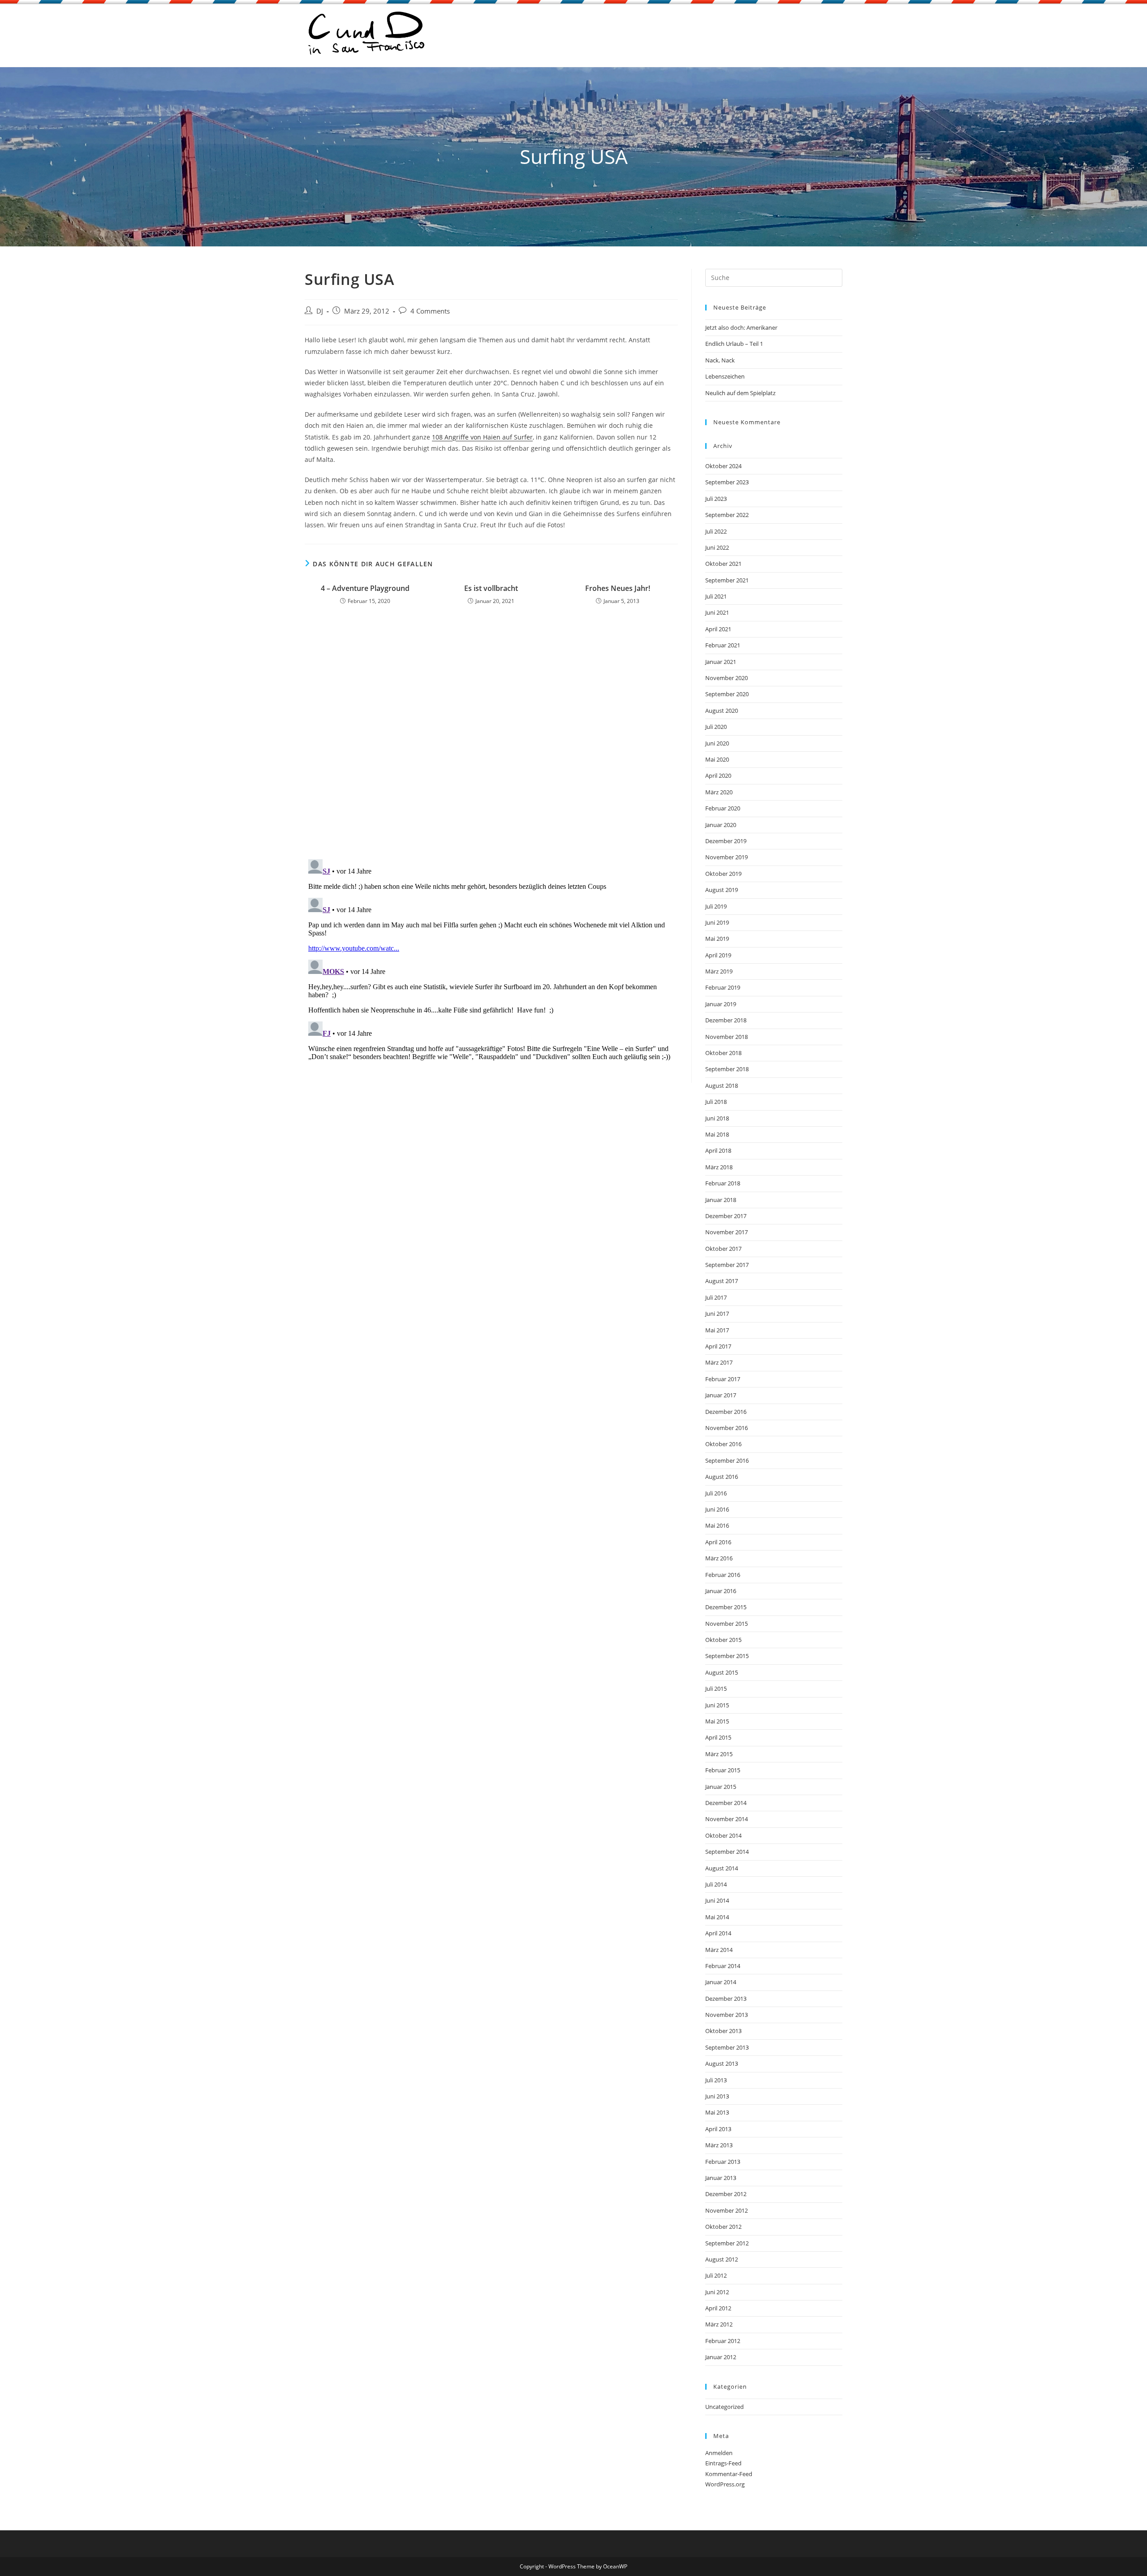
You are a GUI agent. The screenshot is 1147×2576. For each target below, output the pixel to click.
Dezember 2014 (726, 1803)
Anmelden (719, 2453)
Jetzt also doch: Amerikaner (741, 327)
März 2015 (719, 1754)
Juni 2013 (717, 2096)
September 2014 (727, 1852)
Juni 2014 (717, 1900)
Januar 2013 (721, 2178)
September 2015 (727, 1656)
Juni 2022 (717, 547)
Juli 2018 (716, 1102)
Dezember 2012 (726, 2194)
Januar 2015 (721, 1787)
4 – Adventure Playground (365, 588)
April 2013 (718, 2129)
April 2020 (718, 775)
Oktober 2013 (723, 2031)
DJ (320, 311)
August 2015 (722, 1672)
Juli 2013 (716, 2080)
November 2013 (727, 2015)
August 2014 (722, 1868)
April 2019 (718, 955)
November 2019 (727, 857)
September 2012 (727, 2243)
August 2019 (722, 890)
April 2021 (718, 629)
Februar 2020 (723, 808)
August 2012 (722, 2259)
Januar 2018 (721, 1200)
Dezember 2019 (726, 841)
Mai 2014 (717, 1917)
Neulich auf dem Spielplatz (740, 393)
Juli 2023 (716, 499)
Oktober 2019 (723, 874)
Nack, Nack (720, 360)
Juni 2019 (717, 922)
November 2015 (727, 1624)
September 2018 (727, 1069)
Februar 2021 (723, 645)
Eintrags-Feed (723, 2463)
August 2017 (722, 1281)
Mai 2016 (717, 1525)
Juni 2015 (717, 1705)
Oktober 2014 (723, 1835)
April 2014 (718, 1933)
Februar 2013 (723, 2162)
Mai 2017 (717, 1330)
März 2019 (719, 971)
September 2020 (727, 694)
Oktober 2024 (723, 466)
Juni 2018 (717, 1118)
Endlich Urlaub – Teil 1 (734, 344)
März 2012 (719, 2324)
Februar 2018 (723, 1183)
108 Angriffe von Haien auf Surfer (482, 437)
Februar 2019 (723, 987)
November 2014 (727, 1819)
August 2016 (722, 1477)
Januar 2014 (721, 1982)
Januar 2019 (721, 1004)
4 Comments (430, 311)
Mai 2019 (717, 939)
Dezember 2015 (726, 1607)
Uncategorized (724, 2407)
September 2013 (727, 2047)
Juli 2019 (716, 906)
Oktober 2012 (723, 2227)
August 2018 (722, 1086)
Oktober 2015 (723, 1640)
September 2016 (727, 1460)
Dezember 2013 (726, 1999)
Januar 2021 (721, 662)
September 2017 (727, 1265)
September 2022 (727, 515)
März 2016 (719, 1558)
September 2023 (727, 482)
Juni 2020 (717, 743)
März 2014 (719, 1950)
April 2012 (718, 2308)
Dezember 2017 (726, 1216)
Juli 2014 (716, 1884)
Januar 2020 (721, 825)
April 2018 (718, 1150)
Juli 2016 (716, 1493)
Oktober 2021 (723, 564)
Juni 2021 (717, 612)
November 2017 (727, 1232)
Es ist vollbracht (491, 588)
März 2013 (719, 2145)
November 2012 (727, 2210)
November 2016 (727, 1428)
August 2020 (722, 711)
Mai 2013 (717, 2112)
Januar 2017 (721, 1395)
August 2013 (722, 2063)
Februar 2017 (723, 1379)
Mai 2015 (717, 1721)
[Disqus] (491, 735)
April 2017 (718, 1346)
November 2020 (727, 678)
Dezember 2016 (726, 1412)
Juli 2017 (716, 1297)
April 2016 (718, 1542)
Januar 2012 (721, 2357)
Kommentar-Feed (729, 2474)
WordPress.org (725, 2484)
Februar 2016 (723, 1575)
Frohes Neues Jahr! (618, 588)
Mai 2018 (717, 1134)
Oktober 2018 (723, 1053)
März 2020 (719, 792)
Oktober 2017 (723, 1249)
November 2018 (727, 1037)
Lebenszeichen (725, 376)
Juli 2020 (716, 727)
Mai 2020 (717, 759)
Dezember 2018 (726, 1020)
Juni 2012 (717, 2292)
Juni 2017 (717, 1314)
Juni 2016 (717, 1509)
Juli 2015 (716, 1689)
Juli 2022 (716, 531)
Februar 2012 (723, 2341)
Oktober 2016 (723, 1444)
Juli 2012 (716, 2275)
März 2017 (719, 1362)
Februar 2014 (723, 1966)
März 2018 (719, 1167)
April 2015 (718, 1737)
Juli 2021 (716, 596)
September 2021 (727, 580)
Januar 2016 (721, 1591)
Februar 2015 (723, 1770)
